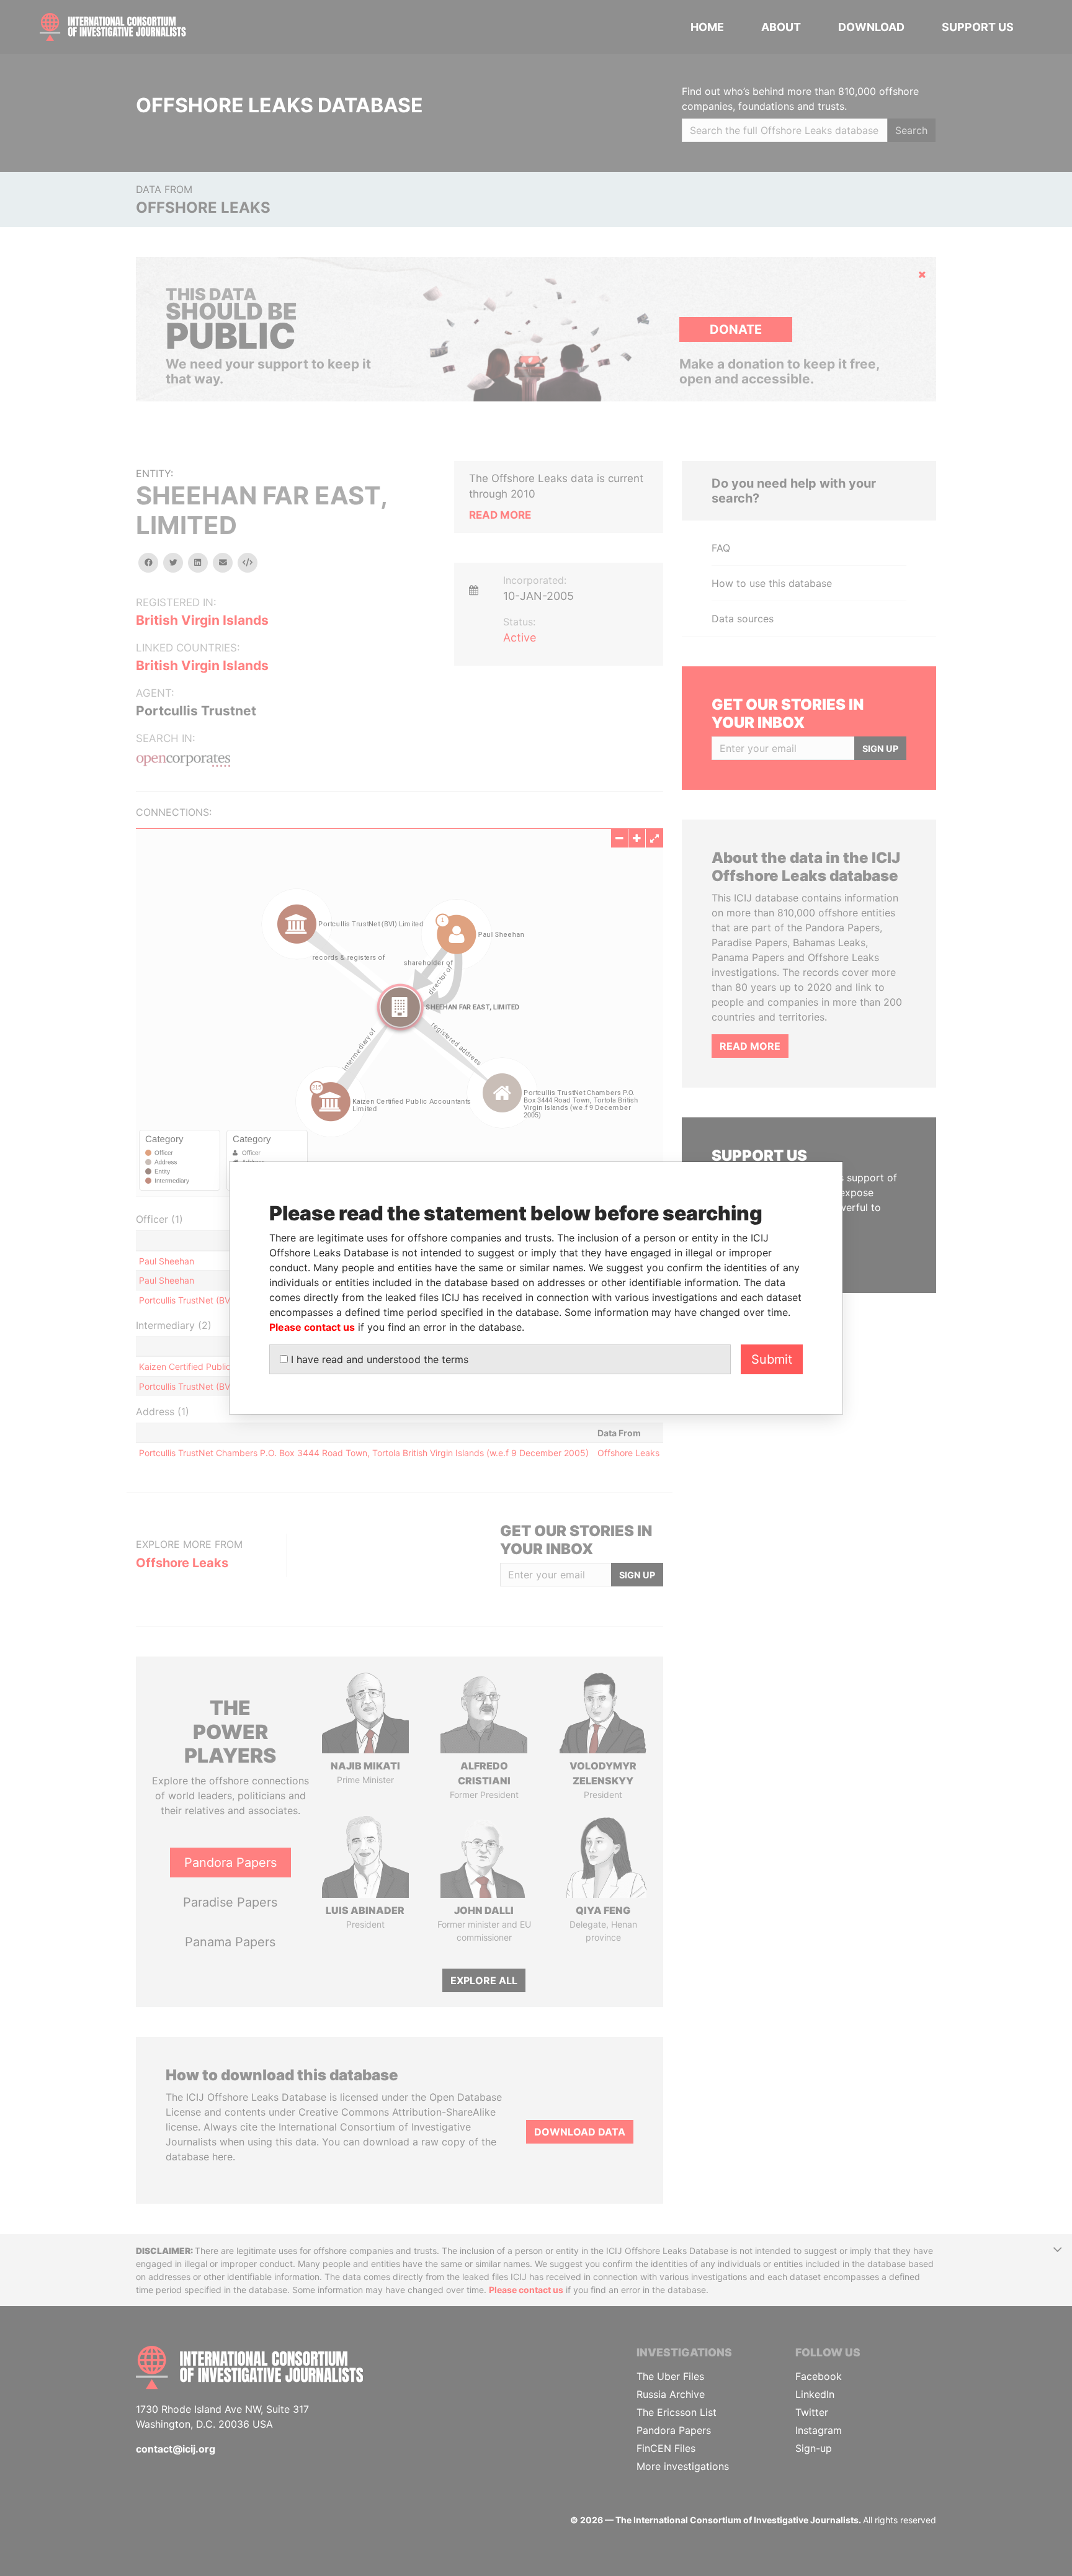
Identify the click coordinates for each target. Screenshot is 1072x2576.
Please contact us (312, 1327)
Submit (772, 1359)
